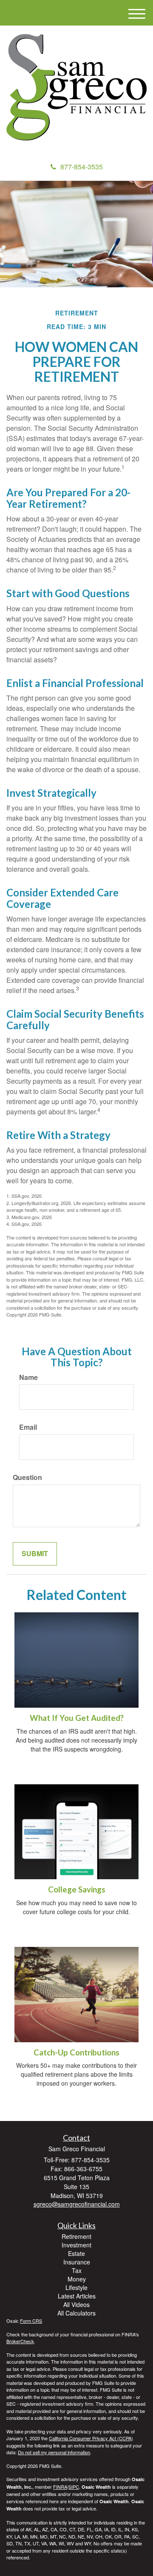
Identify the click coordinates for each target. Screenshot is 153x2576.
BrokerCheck (20, 2341)
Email (28, 1427)
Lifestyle (76, 2287)
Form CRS (31, 2321)
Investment (76, 2245)
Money (77, 2279)
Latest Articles (77, 2296)
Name (28, 1377)
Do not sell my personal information (54, 2452)
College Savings (77, 1889)
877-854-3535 (82, 167)
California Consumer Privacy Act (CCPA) (91, 2438)
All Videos (76, 2304)
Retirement (76, 2236)
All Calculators (76, 2313)
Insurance (77, 2262)
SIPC (74, 2487)
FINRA (60, 2487)
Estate (76, 2253)
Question (27, 1477)
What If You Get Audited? (77, 1718)
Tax (77, 2270)
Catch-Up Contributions (76, 2052)
